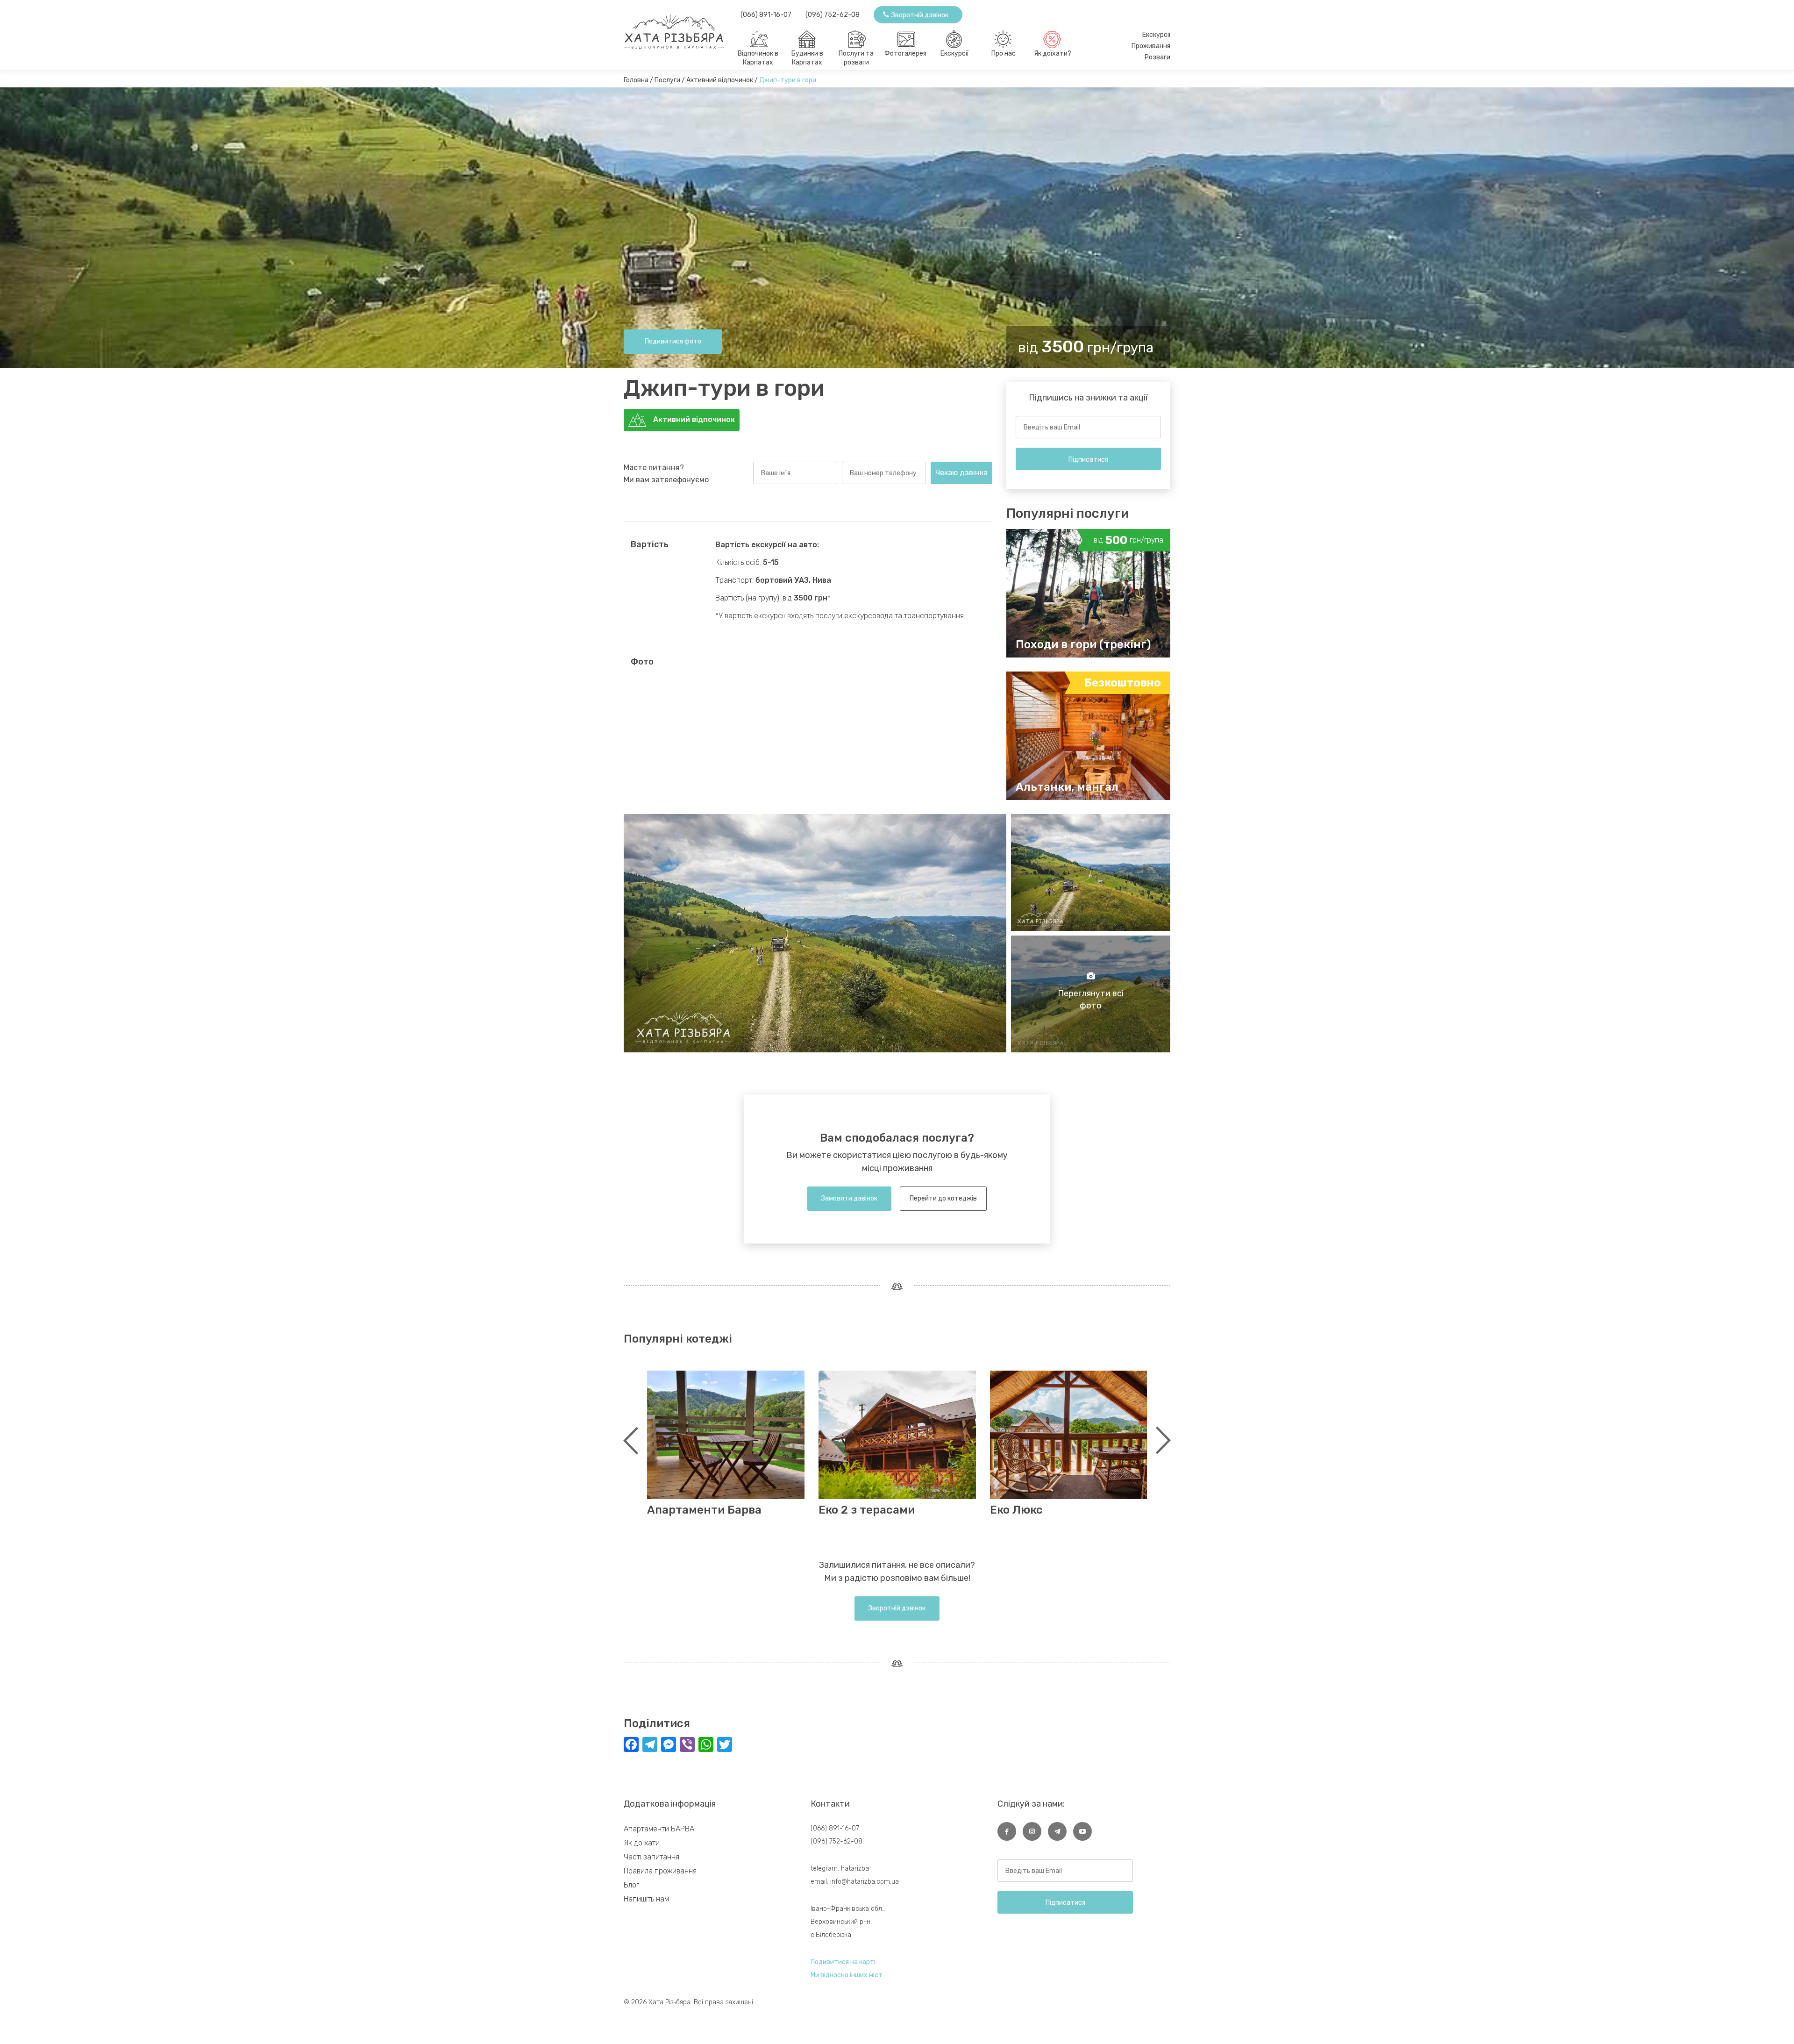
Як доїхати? (1053, 54)
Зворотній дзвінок (897, 1608)
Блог (631, 1885)
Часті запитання (651, 1857)
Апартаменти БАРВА (659, 1829)
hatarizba (855, 1869)
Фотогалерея (905, 54)
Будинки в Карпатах (807, 58)
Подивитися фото (673, 341)
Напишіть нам (646, 1899)
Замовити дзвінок (849, 1198)
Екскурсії (954, 54)
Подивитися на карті (843, 1962)
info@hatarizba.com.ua (865, 1882)
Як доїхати (642, 1843)
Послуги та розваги (856, 58)
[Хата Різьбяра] (682, 28)
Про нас (1004, 54)
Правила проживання (660, 1871)
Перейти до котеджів (943, 1198)
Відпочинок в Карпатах (758, 58)
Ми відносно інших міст (847, 1975)
